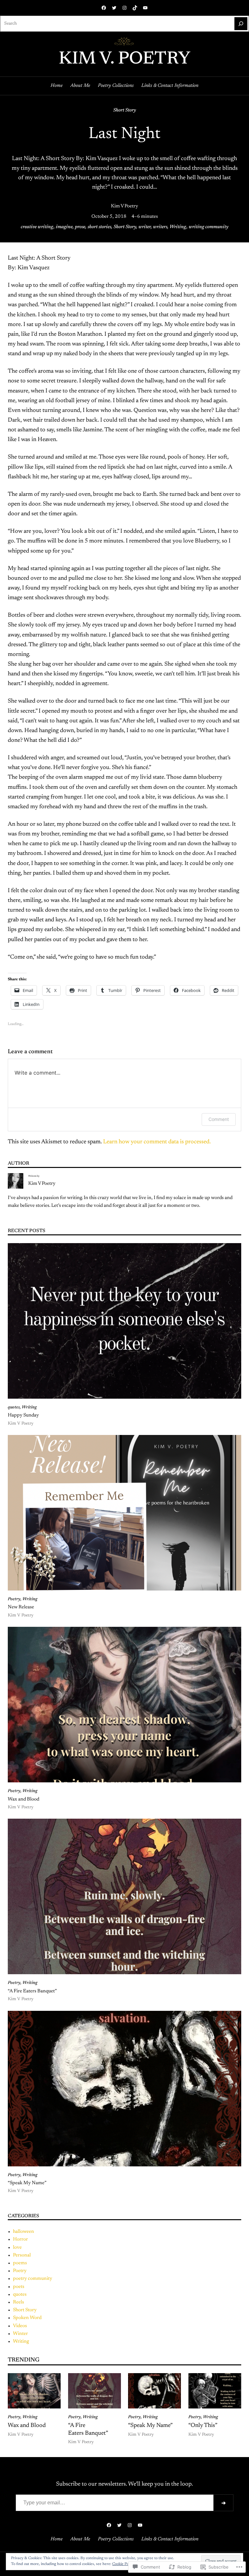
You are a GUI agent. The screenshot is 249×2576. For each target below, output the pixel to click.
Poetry (14, 1599)
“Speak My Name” (27, 2183)
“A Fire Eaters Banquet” (32, 1991)
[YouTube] (145, 8)
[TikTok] (135, 8)
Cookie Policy (123, 2564)
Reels (18, 2302)
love (17, 2248)
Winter (20, 2334)
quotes (14, 1407)
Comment (219, 1119)
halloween (24, 2232)
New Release (21, 1607)
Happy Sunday (23, 1415)
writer (145, 227)
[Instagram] (124, 8)
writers (160, 227)
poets (19, 2287)
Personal (22, 2255)
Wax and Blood (24, 1799)
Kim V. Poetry (124, 59)
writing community (208, 227)
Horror (20, 2239)
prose (80, 227)
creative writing (37, 227)
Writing (178, 227)
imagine (64, 227)
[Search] (241, 24)
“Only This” (203, 2426)
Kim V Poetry (124, 206)
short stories (99, 227)
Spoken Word (27, 2318)
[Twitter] (114, 8)
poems (20, 2263)
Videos (20, 2326)
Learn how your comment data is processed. (157, 1142)
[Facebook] (104, 8)
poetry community (33, 2279)
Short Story (124, 110)
